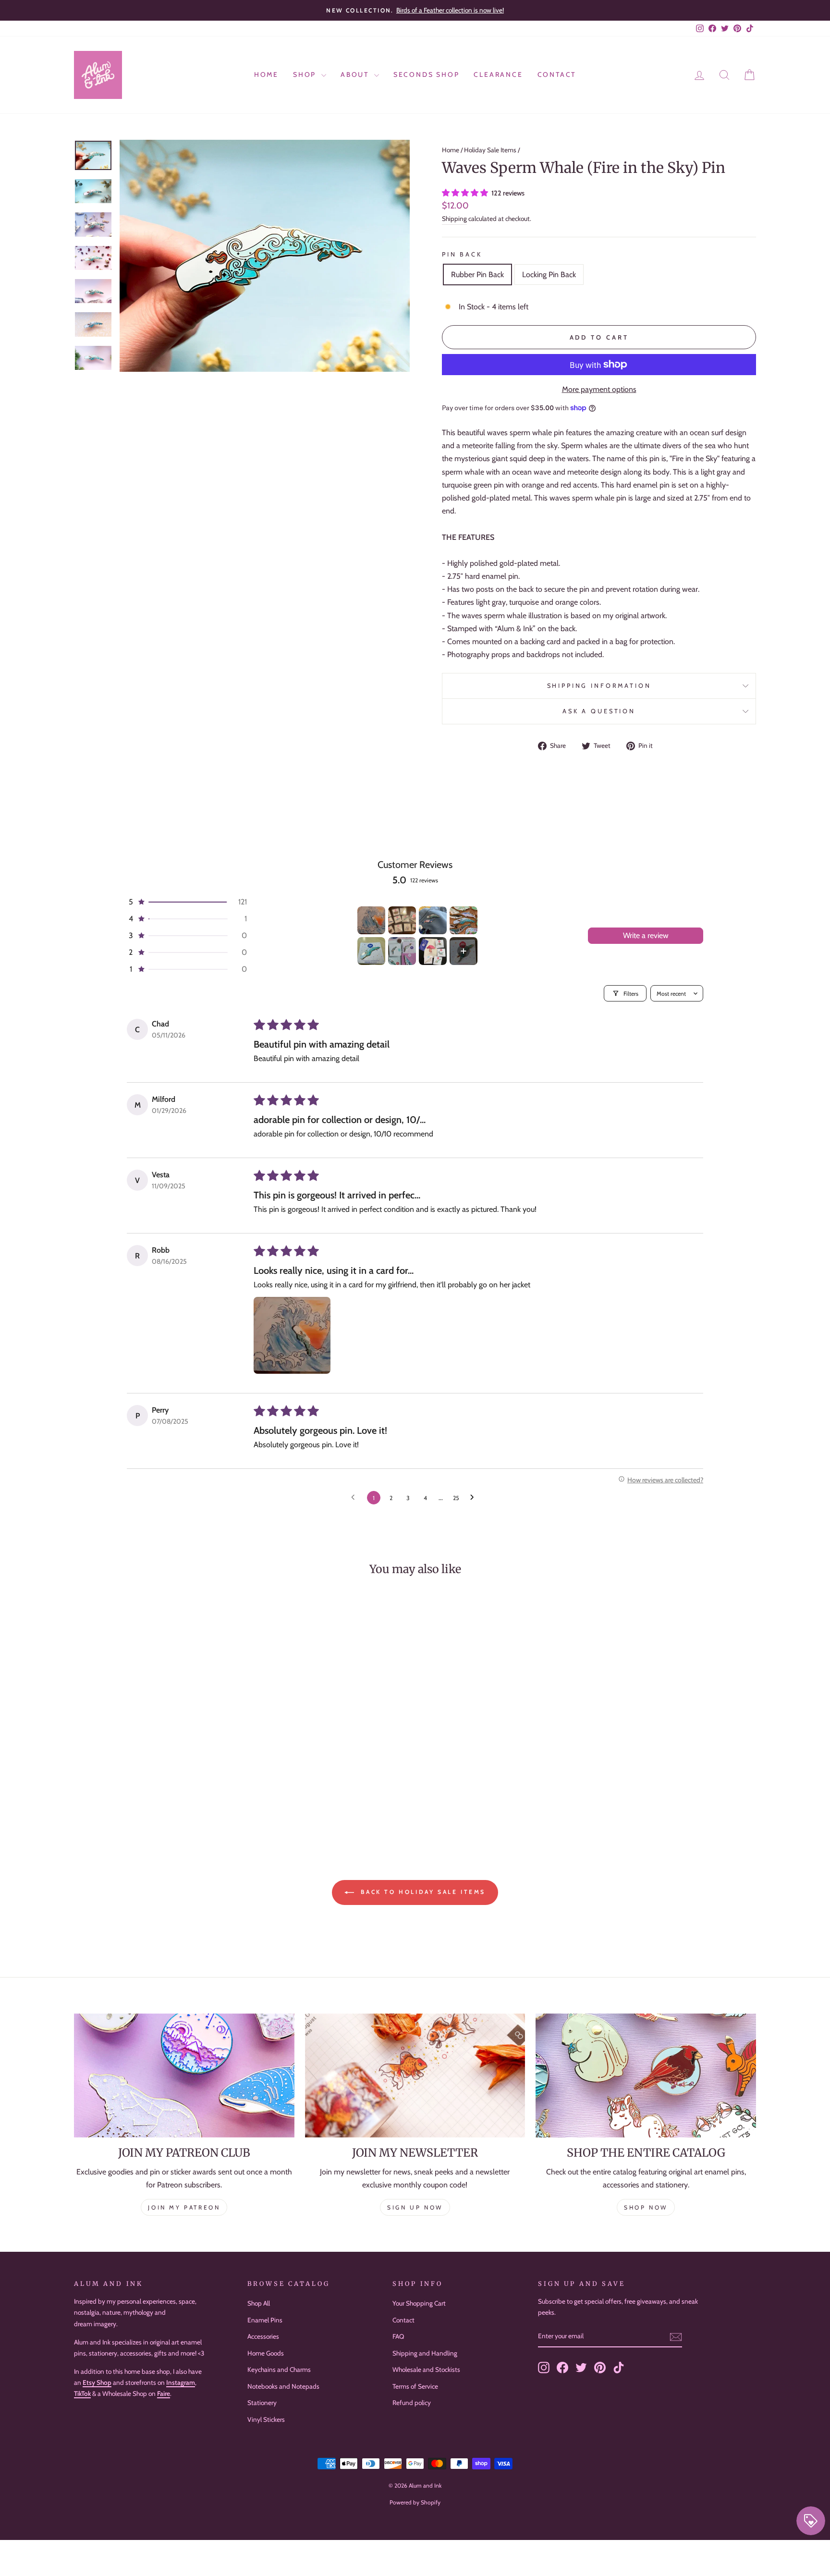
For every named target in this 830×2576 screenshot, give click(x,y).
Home (266, 74)
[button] (466, 193)
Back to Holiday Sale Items (422, 1892)
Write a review (646, 935)
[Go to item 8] (464, 951)
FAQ (398, 2336)
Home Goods (266, 2353)
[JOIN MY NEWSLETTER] (415, 2075)
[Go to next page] (475, 1498)
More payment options (599, 389)
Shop (306, 74)
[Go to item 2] (402, 920)
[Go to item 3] (433, 920)
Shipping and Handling (425, 2353)
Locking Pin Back (549, 275)
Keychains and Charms (279, 2369)
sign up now (415, 2207)
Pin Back (462, 254)
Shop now (646, 2207)
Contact (557, 74)
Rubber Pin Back (477, 275)
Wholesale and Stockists (426, 2369)
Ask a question (599, 711)
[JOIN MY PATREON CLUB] (184, 2075)
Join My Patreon (184, 2207)
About (356, 74)
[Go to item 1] (371, 920)
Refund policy (412, 2403)
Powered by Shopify (415, 2502)
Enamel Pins (265, 2320)
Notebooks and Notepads (283, 2386)
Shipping (454, 219)
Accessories (263, 2336)
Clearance (498, 74)
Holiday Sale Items (490, 150)
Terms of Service (415, 2386)
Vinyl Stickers (266, 2419)
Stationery (262, 2403)
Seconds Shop (427, 74)
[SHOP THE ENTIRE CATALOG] (646, 2075)
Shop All (259, 2303)
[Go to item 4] (464, 920)
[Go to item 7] (433, 951)
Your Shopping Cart (419, 2303)
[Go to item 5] (371, 951)
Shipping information (599, 686)
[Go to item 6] (402, 951)
